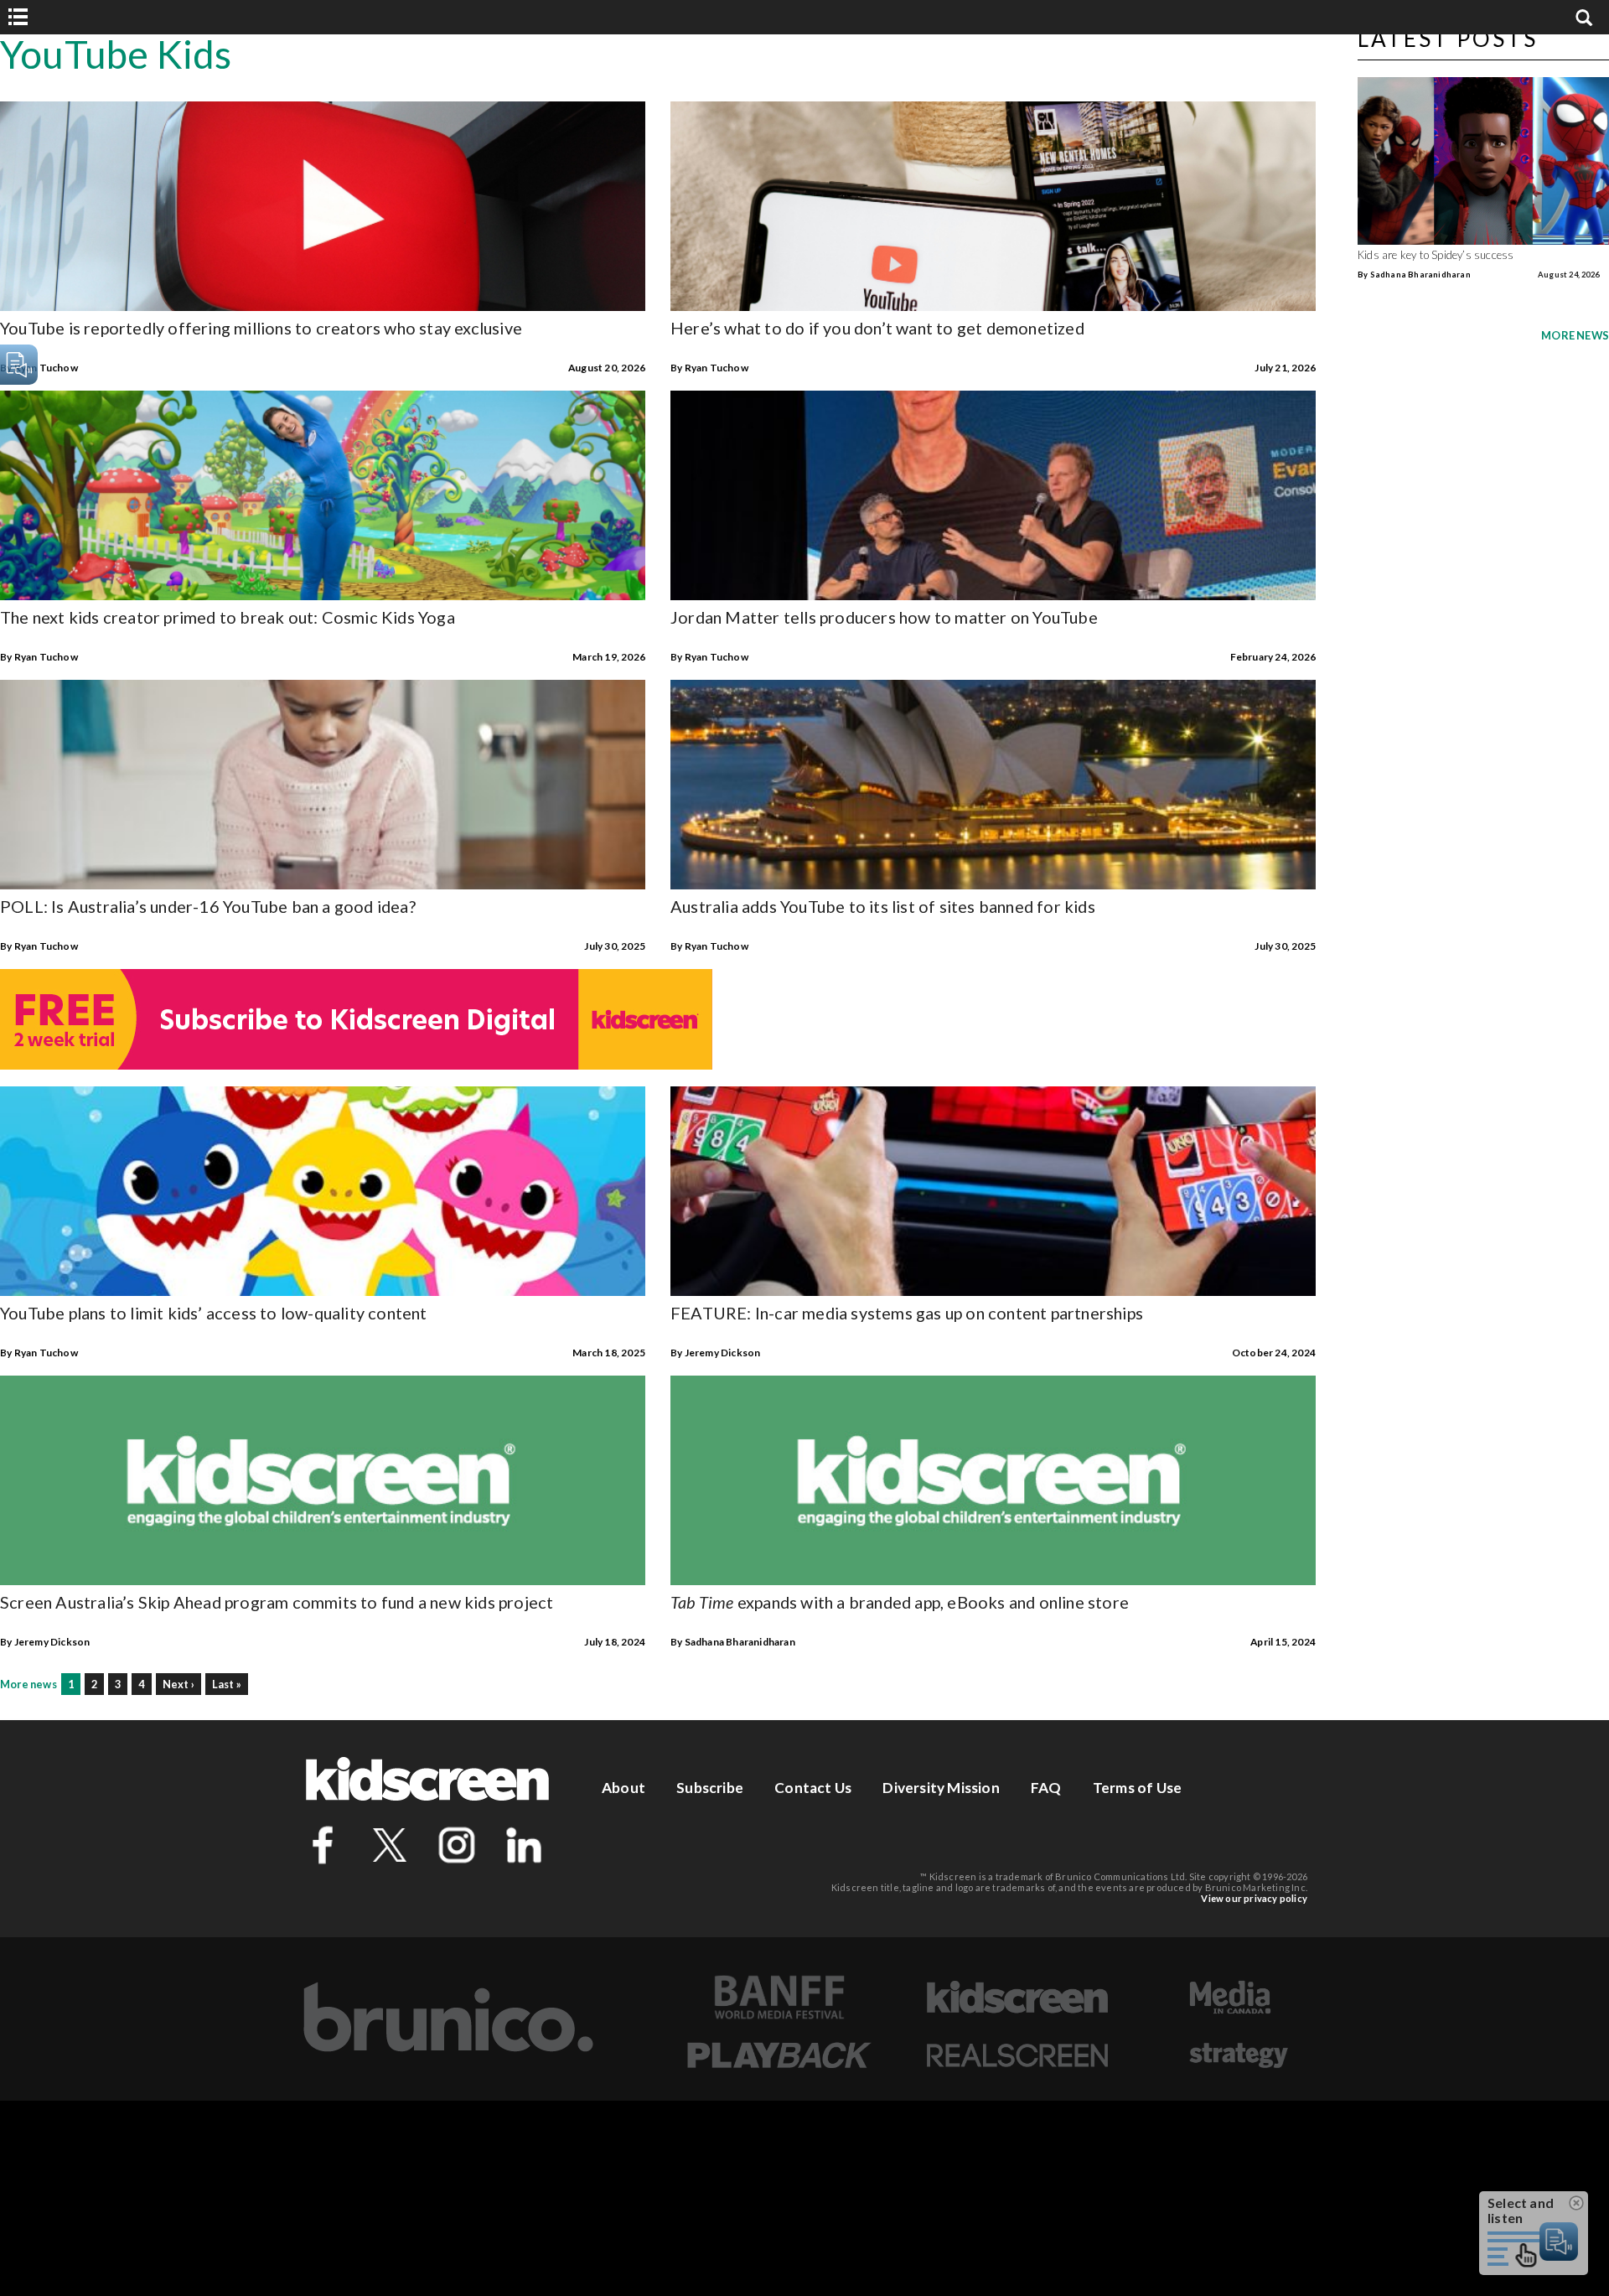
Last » (227, 1684)
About (623, 1788)
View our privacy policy (1254, 1898)
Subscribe (710, 1788)
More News (1575, 335)
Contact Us (813, 1788)
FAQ (1046, 1788)
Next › (178, 1684)
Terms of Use (1137, 1788)
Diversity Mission (941, 1788)
